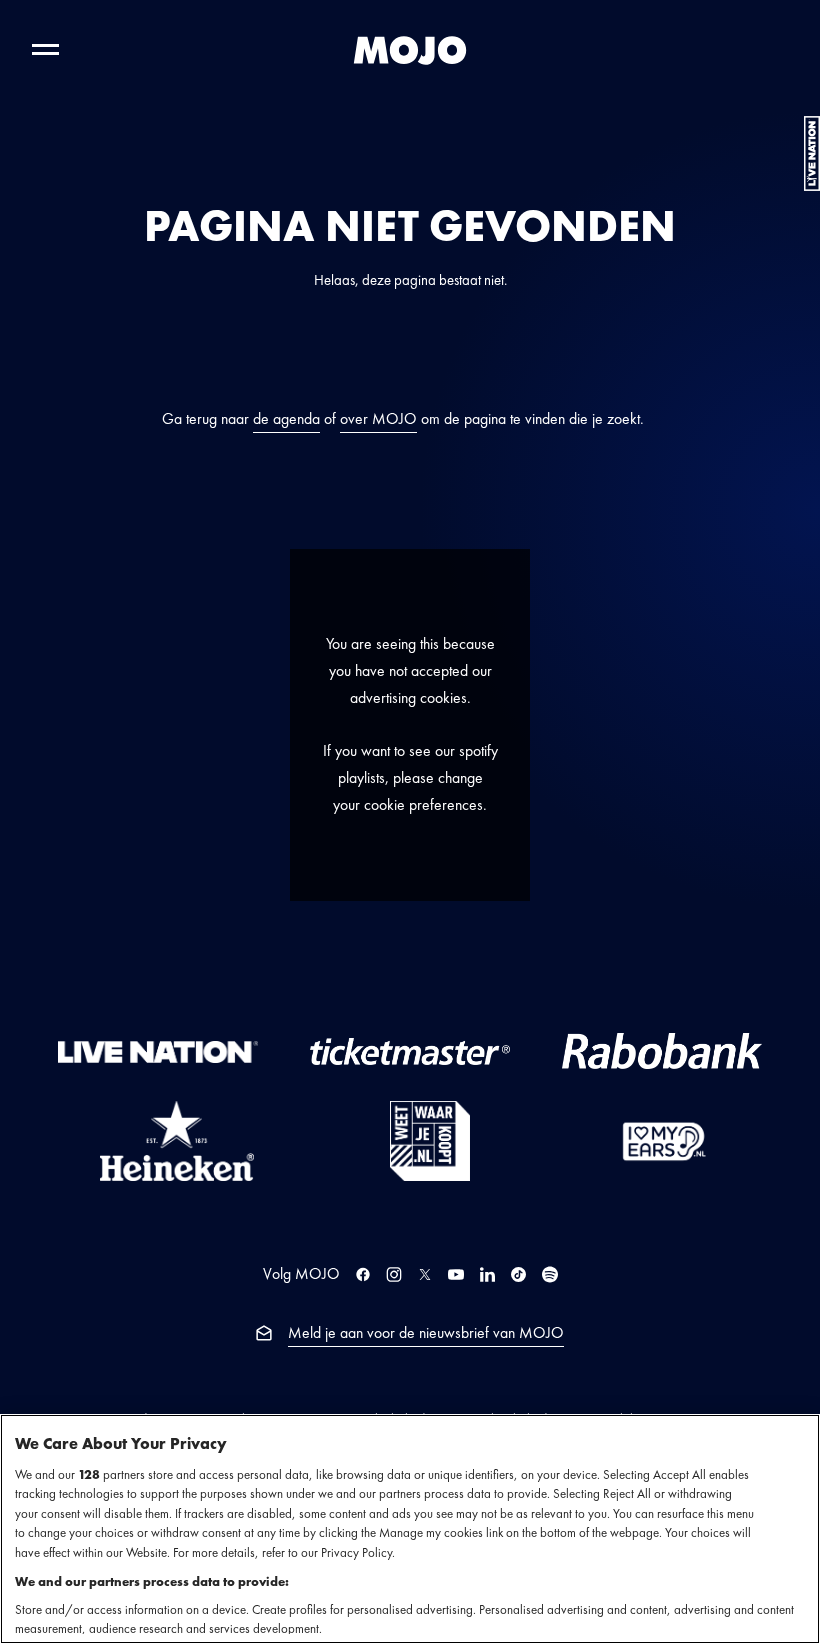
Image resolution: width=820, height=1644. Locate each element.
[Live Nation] (158, 1050)
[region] (410, 1529)
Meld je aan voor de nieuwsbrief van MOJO (426, 1333)
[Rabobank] (662, 1051)
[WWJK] (430, 1141)
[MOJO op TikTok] (518, 1274)
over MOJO (378, 419)
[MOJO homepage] (410, 49)
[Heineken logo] (177, 1141)
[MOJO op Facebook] (363, 1274)
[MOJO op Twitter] (425, 1274)
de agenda (286, 419)
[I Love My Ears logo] (663, 1141)
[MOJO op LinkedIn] (487, 1274)
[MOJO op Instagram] (394, 1274)
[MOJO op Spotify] (550, 1274)
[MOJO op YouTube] (456, 1274)
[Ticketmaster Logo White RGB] (410, 1051)
